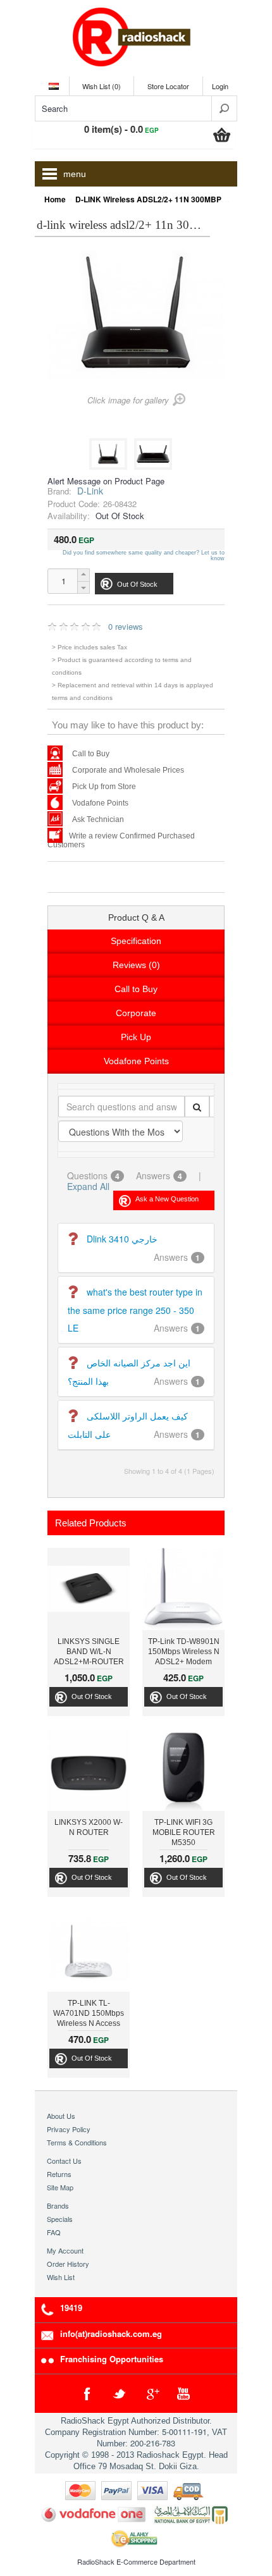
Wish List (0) (102, 86)
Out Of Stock (92, 1696)
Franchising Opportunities (112, 2359)
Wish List (61, 2277)
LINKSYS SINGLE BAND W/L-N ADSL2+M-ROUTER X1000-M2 (89, 1653)
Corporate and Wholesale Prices (128, 770)
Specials (60, 2219)
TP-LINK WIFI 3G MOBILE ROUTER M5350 (184, 1832)
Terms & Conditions (77, 2142)
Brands (58, 2205)
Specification (136, 941)
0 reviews (126, 626)
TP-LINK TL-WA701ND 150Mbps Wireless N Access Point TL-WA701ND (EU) (89, 2015)
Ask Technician (98, 819)
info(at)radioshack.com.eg (111, 2334)
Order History (68, 2264)
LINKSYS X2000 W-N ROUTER (89, 1827)
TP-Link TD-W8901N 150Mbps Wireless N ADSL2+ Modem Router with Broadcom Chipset (184, 1653)
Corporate (136, 1013)
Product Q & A (136, 917)
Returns (59, 2174)
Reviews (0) (136, 965)
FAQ (54, 2232)
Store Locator (168, 86)
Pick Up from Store (104, 787)
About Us (61, 2116)
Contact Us (64, 2161)
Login (220, 86)
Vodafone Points (100, 803)
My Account (65, 2250)
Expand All (88, 1186)
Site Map (60, 2187)
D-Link (90, 491)
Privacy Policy (69, 2129)
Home (55, 199)
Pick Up (136, 1037)
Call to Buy (91, 754)
